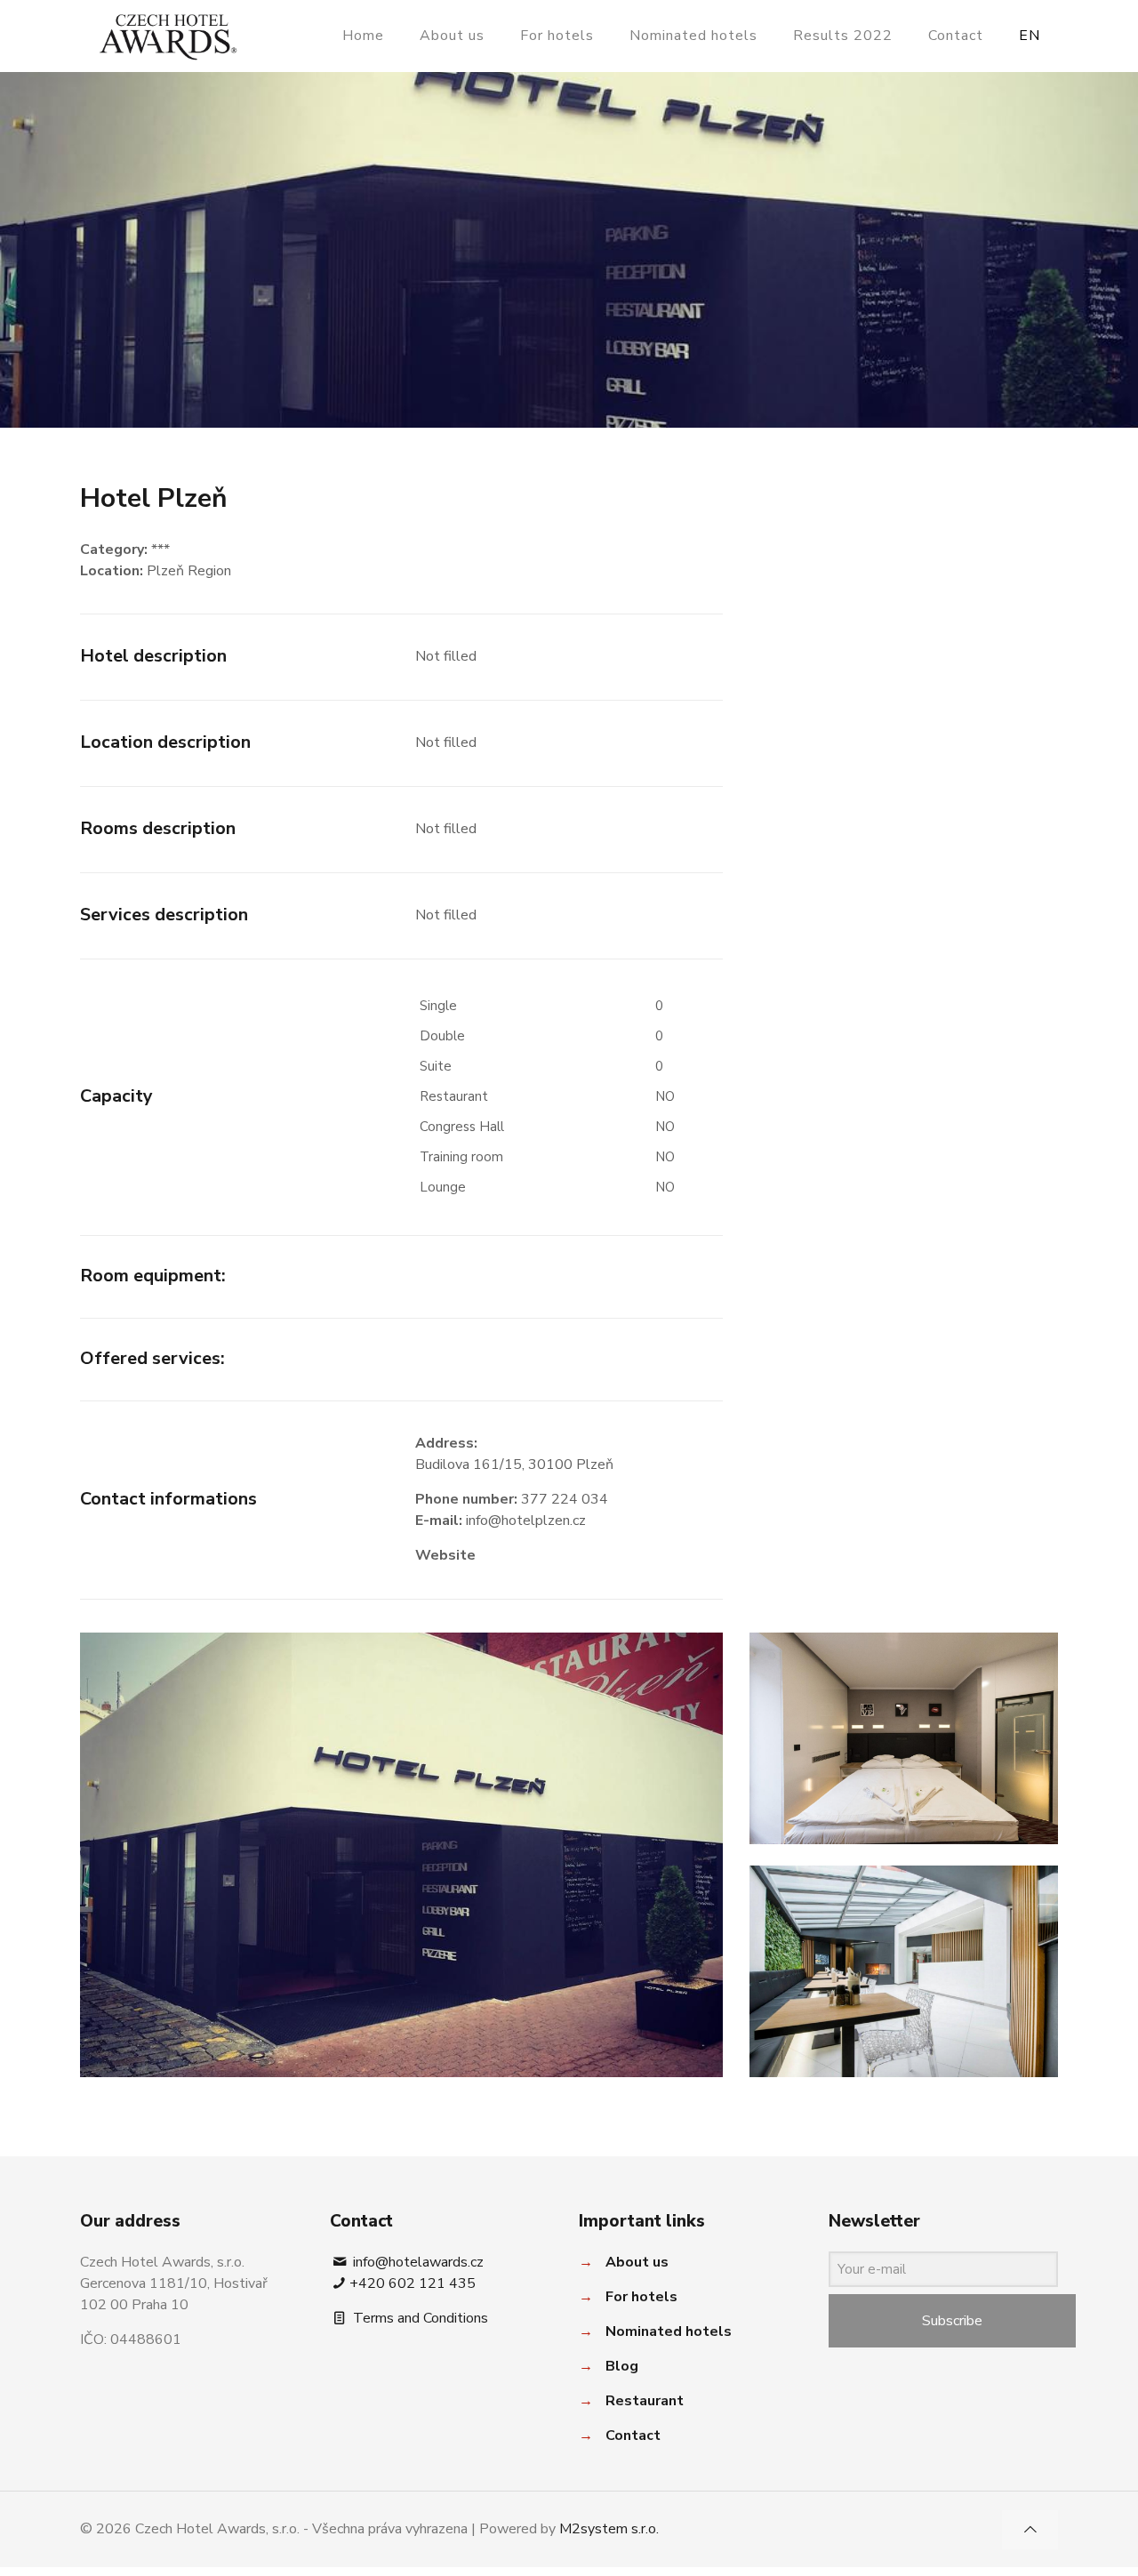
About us (637, 2262)
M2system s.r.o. (609, 2529)
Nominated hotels (669, 2331)
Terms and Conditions (419, 2318)
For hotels (641, 2297)
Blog (622, 2366)
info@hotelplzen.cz (526, 1521)
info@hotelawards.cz (417, 2262)
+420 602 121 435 (413, 2283)
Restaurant (645, 2401)
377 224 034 (565, 1499)
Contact (633, 2436)
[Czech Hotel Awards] (168, 36)
